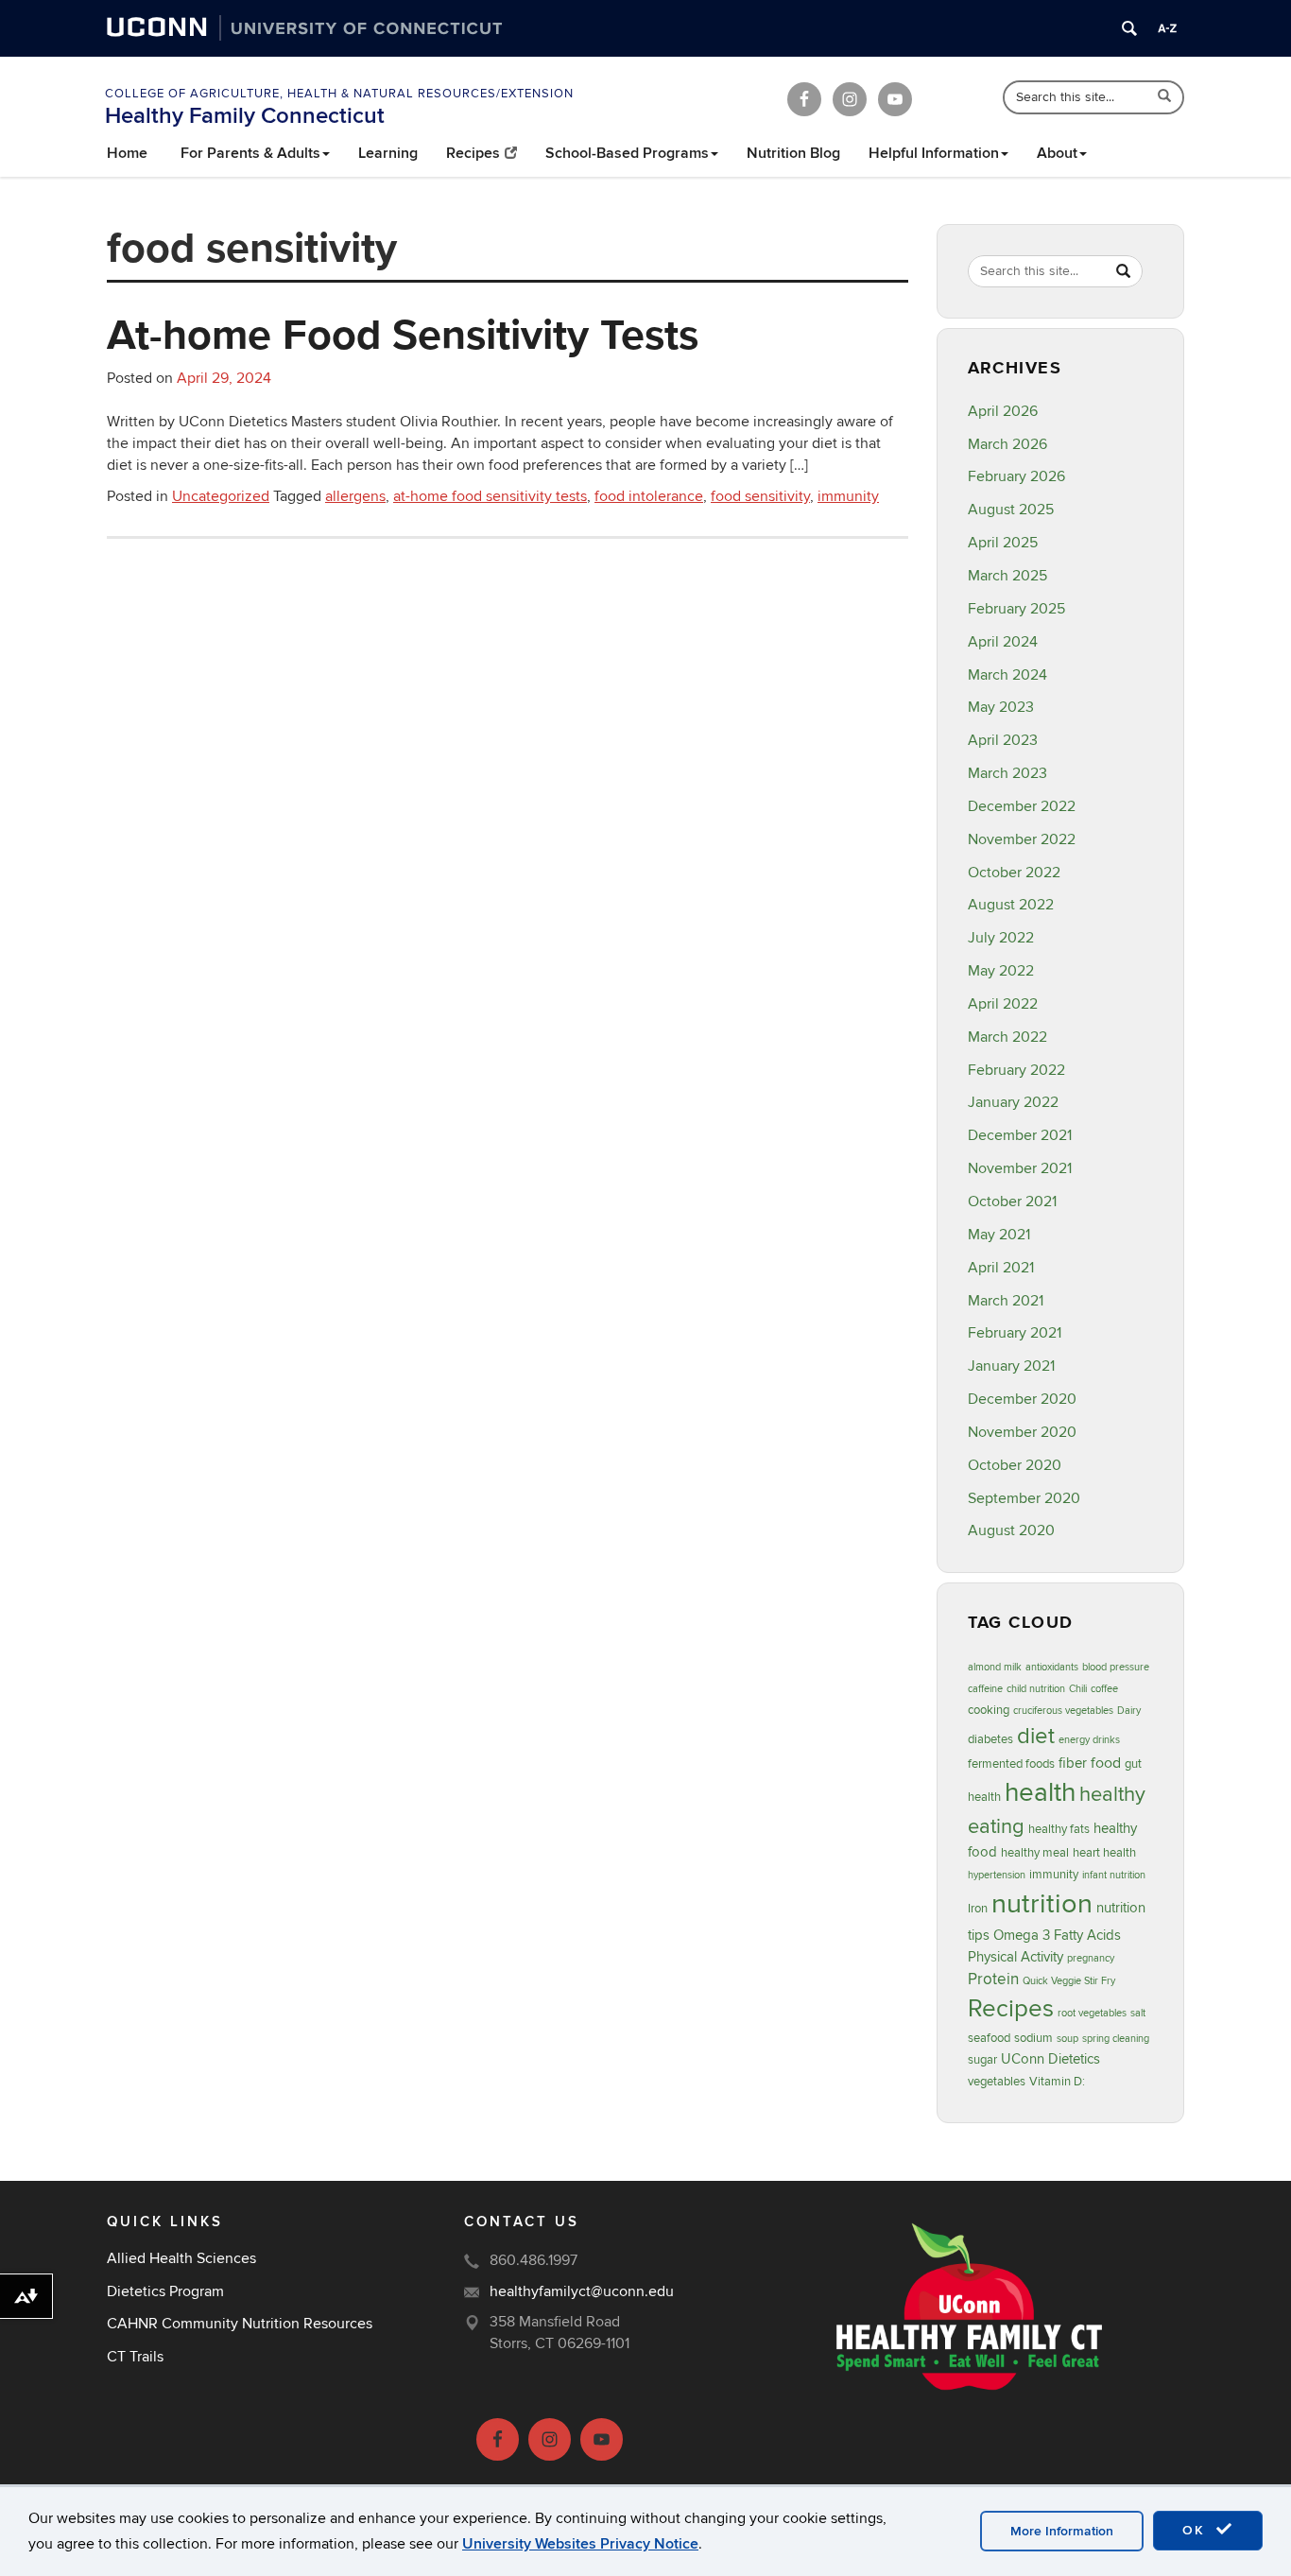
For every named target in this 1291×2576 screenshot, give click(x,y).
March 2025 (1007, 576)
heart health (1104, 1853)
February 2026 (1016, 476)
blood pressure (1116, 1667)
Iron (978, 1909)
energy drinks (1089, 1740)
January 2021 (1011, 1366)
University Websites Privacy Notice (580, 2544)
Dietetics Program (165, 2291)
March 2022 (1007, 1037)
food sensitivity (760, 496)
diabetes (990, 1739)
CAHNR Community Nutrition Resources (240, 2324)
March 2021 (1006, 1301)
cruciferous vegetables (1063, 1711)
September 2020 (1024, 1498)
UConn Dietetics (1050, 2059)
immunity (848, 496)
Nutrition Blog (793, 153)
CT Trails (135, 2357)
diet (1036, 1736)
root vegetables (1092, 2013)
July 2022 (1001, 938)
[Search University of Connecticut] (1129, 28)
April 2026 (1003, 411)
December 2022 (1022, 806)
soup (1067, 2039)
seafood (989, 2038)
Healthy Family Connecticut (245, 116)
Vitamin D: (1057, 2082)
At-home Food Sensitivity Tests (403, 334)
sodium (1033, 2038)
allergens (355, 496)
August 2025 (1011, 510)
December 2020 (1022, 1399)
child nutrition (1036, 1689)
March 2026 (1007, 444)
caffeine (985, 1689)
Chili (1078, 1689)
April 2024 (1003, 642)
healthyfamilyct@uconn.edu (582, 2291)
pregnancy (1091, 1958)
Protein (993, 1979)
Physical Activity (1016, 1957)
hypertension (997, 1875)
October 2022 (1014, 873)
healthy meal (1035, 1853)
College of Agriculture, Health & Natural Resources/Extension (339, 94)
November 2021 (1020, 1168)
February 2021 (1015, 1333)
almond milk (995, 1667)
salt (1138, 2013)
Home (127, 153)
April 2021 (1001, 1268)
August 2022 (1011, 905)
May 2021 (999, 1235)
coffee (1104, 1689)
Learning (388, 153)
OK (1196, 2530)
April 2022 (1003, 1004)
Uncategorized (221, 496)
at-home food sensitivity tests (490, 496)
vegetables (997, 2082)
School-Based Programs (627, 153)
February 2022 (1016, 1070)
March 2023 (1007, 773)
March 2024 (1007, 675)
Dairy (1129, 1711)
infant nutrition (1114, 1875)
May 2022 (1001, 971)
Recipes (473, 153)
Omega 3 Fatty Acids (1057, 1936)
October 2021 (1012, 1202)
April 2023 (1003, 740)
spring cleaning (1116, 2039)
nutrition (1042, 1904)
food (1106, 1763)
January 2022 (1013, 1102)
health (1040, 1793)
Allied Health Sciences (181, 2258)
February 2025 (1016, 609)
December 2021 (1020, 1135)
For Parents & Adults (250, 153)
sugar (982, 2060)
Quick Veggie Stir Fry (1069, 1981)
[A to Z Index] (1167, 28)
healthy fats (1059, 1829)
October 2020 (1015, 1465)
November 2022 (1022, 839)
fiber (1073, 1763)
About (1057, 153)
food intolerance (649, 496)
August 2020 (1011, 1530)
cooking (989, 1710)
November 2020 (1022, 1432)
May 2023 (1001, 707)
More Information (1062, 2531)
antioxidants (1052, 1667)
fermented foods (1011, 1764)
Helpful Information (934, 153)
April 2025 (1003, 543)
